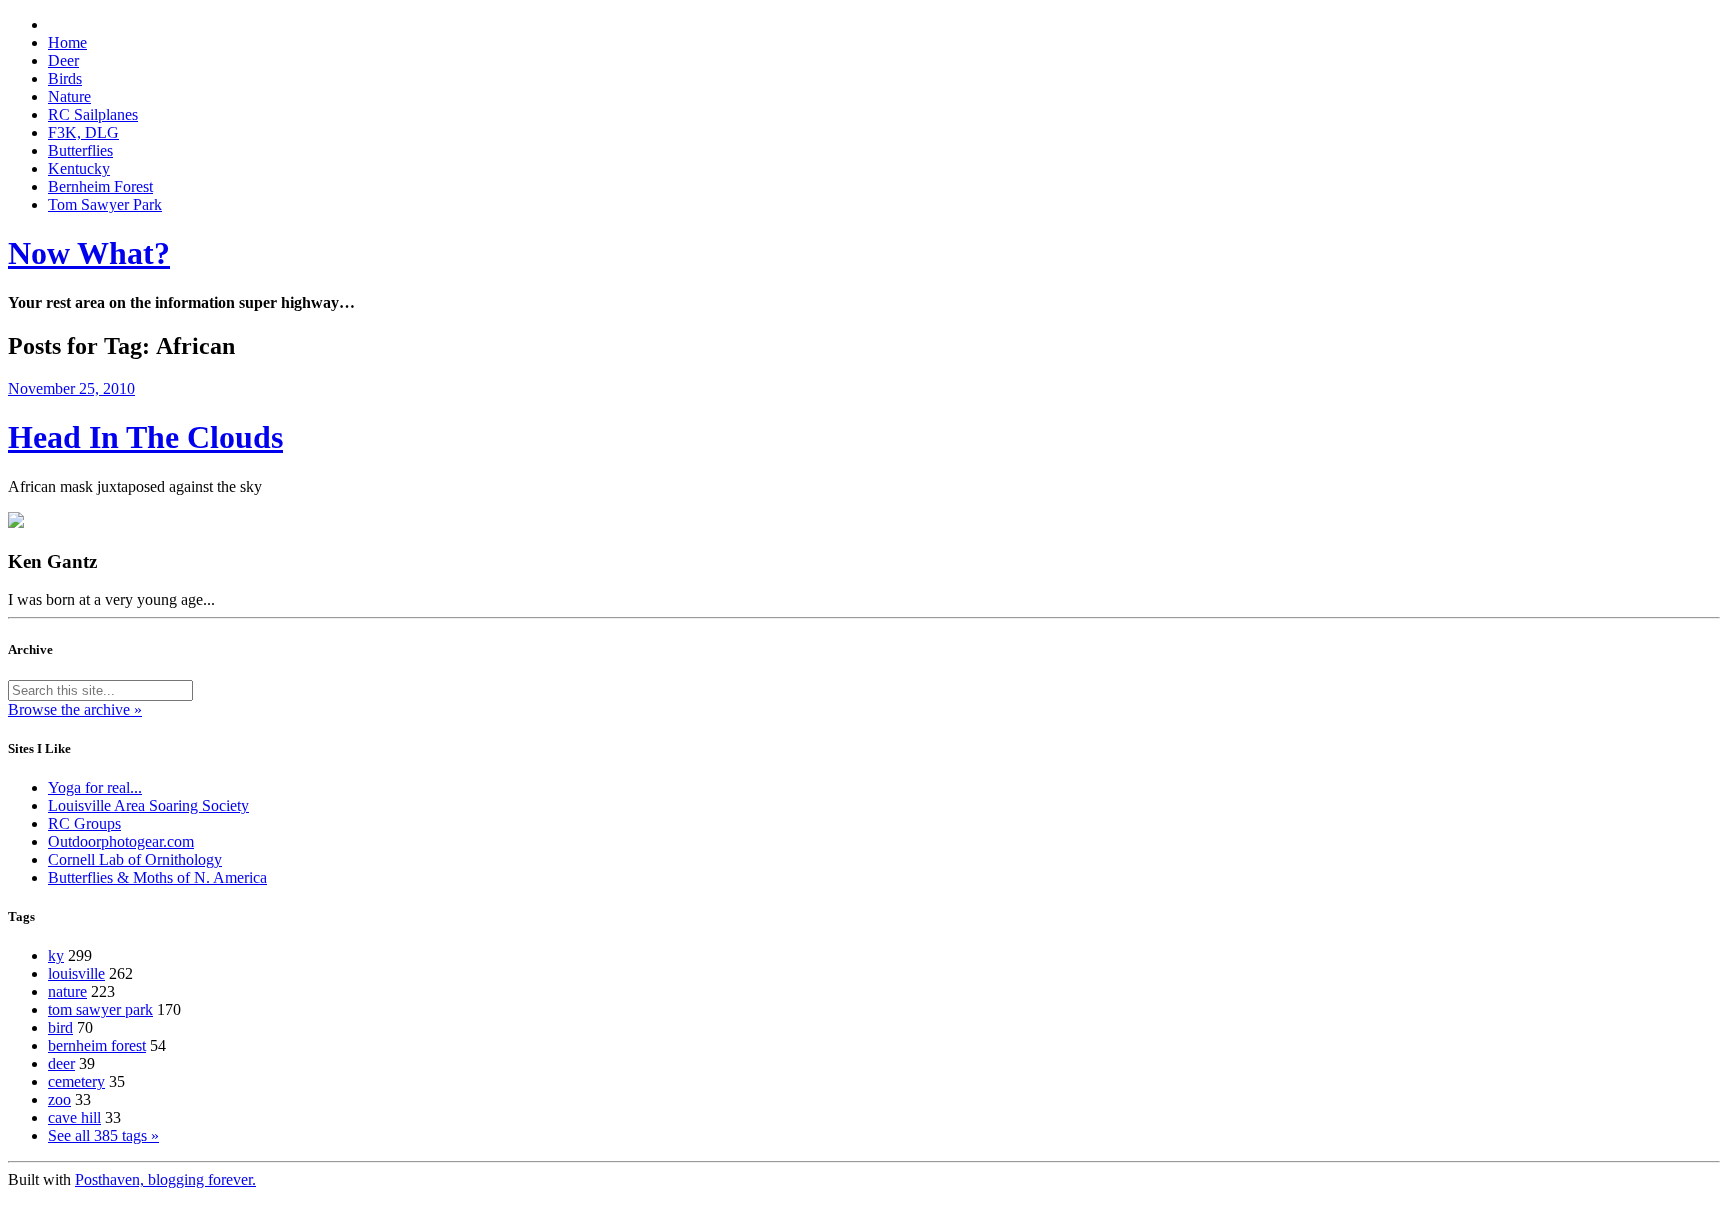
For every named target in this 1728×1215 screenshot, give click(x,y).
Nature (69, 96)
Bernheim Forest (100, 186)
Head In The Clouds (145, 437)
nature (67, 991)
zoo (59, 1099)
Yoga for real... (95, 787)
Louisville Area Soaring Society (148, 805)
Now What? (89, 253)
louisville (76, 973)
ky (56, 955)
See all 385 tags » (103, 1135)
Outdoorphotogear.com (121, 841)
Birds (65, 78)
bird (60, 1027)
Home (67, 42)
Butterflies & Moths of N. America (157, 877)
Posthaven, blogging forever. (165, 1179)
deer (61, 1063)
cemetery (76, 1081)
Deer (63, 60)
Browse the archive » (75, 709)
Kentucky (79, 168)
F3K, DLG (83, 132)
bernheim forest (97, 1045)
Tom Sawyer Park (105, 204)
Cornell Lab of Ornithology (135, 859)
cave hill (74, 1117)
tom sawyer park (100, 1009)
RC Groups (84, 823)
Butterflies (80, 150)
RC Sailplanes (93, 114)
